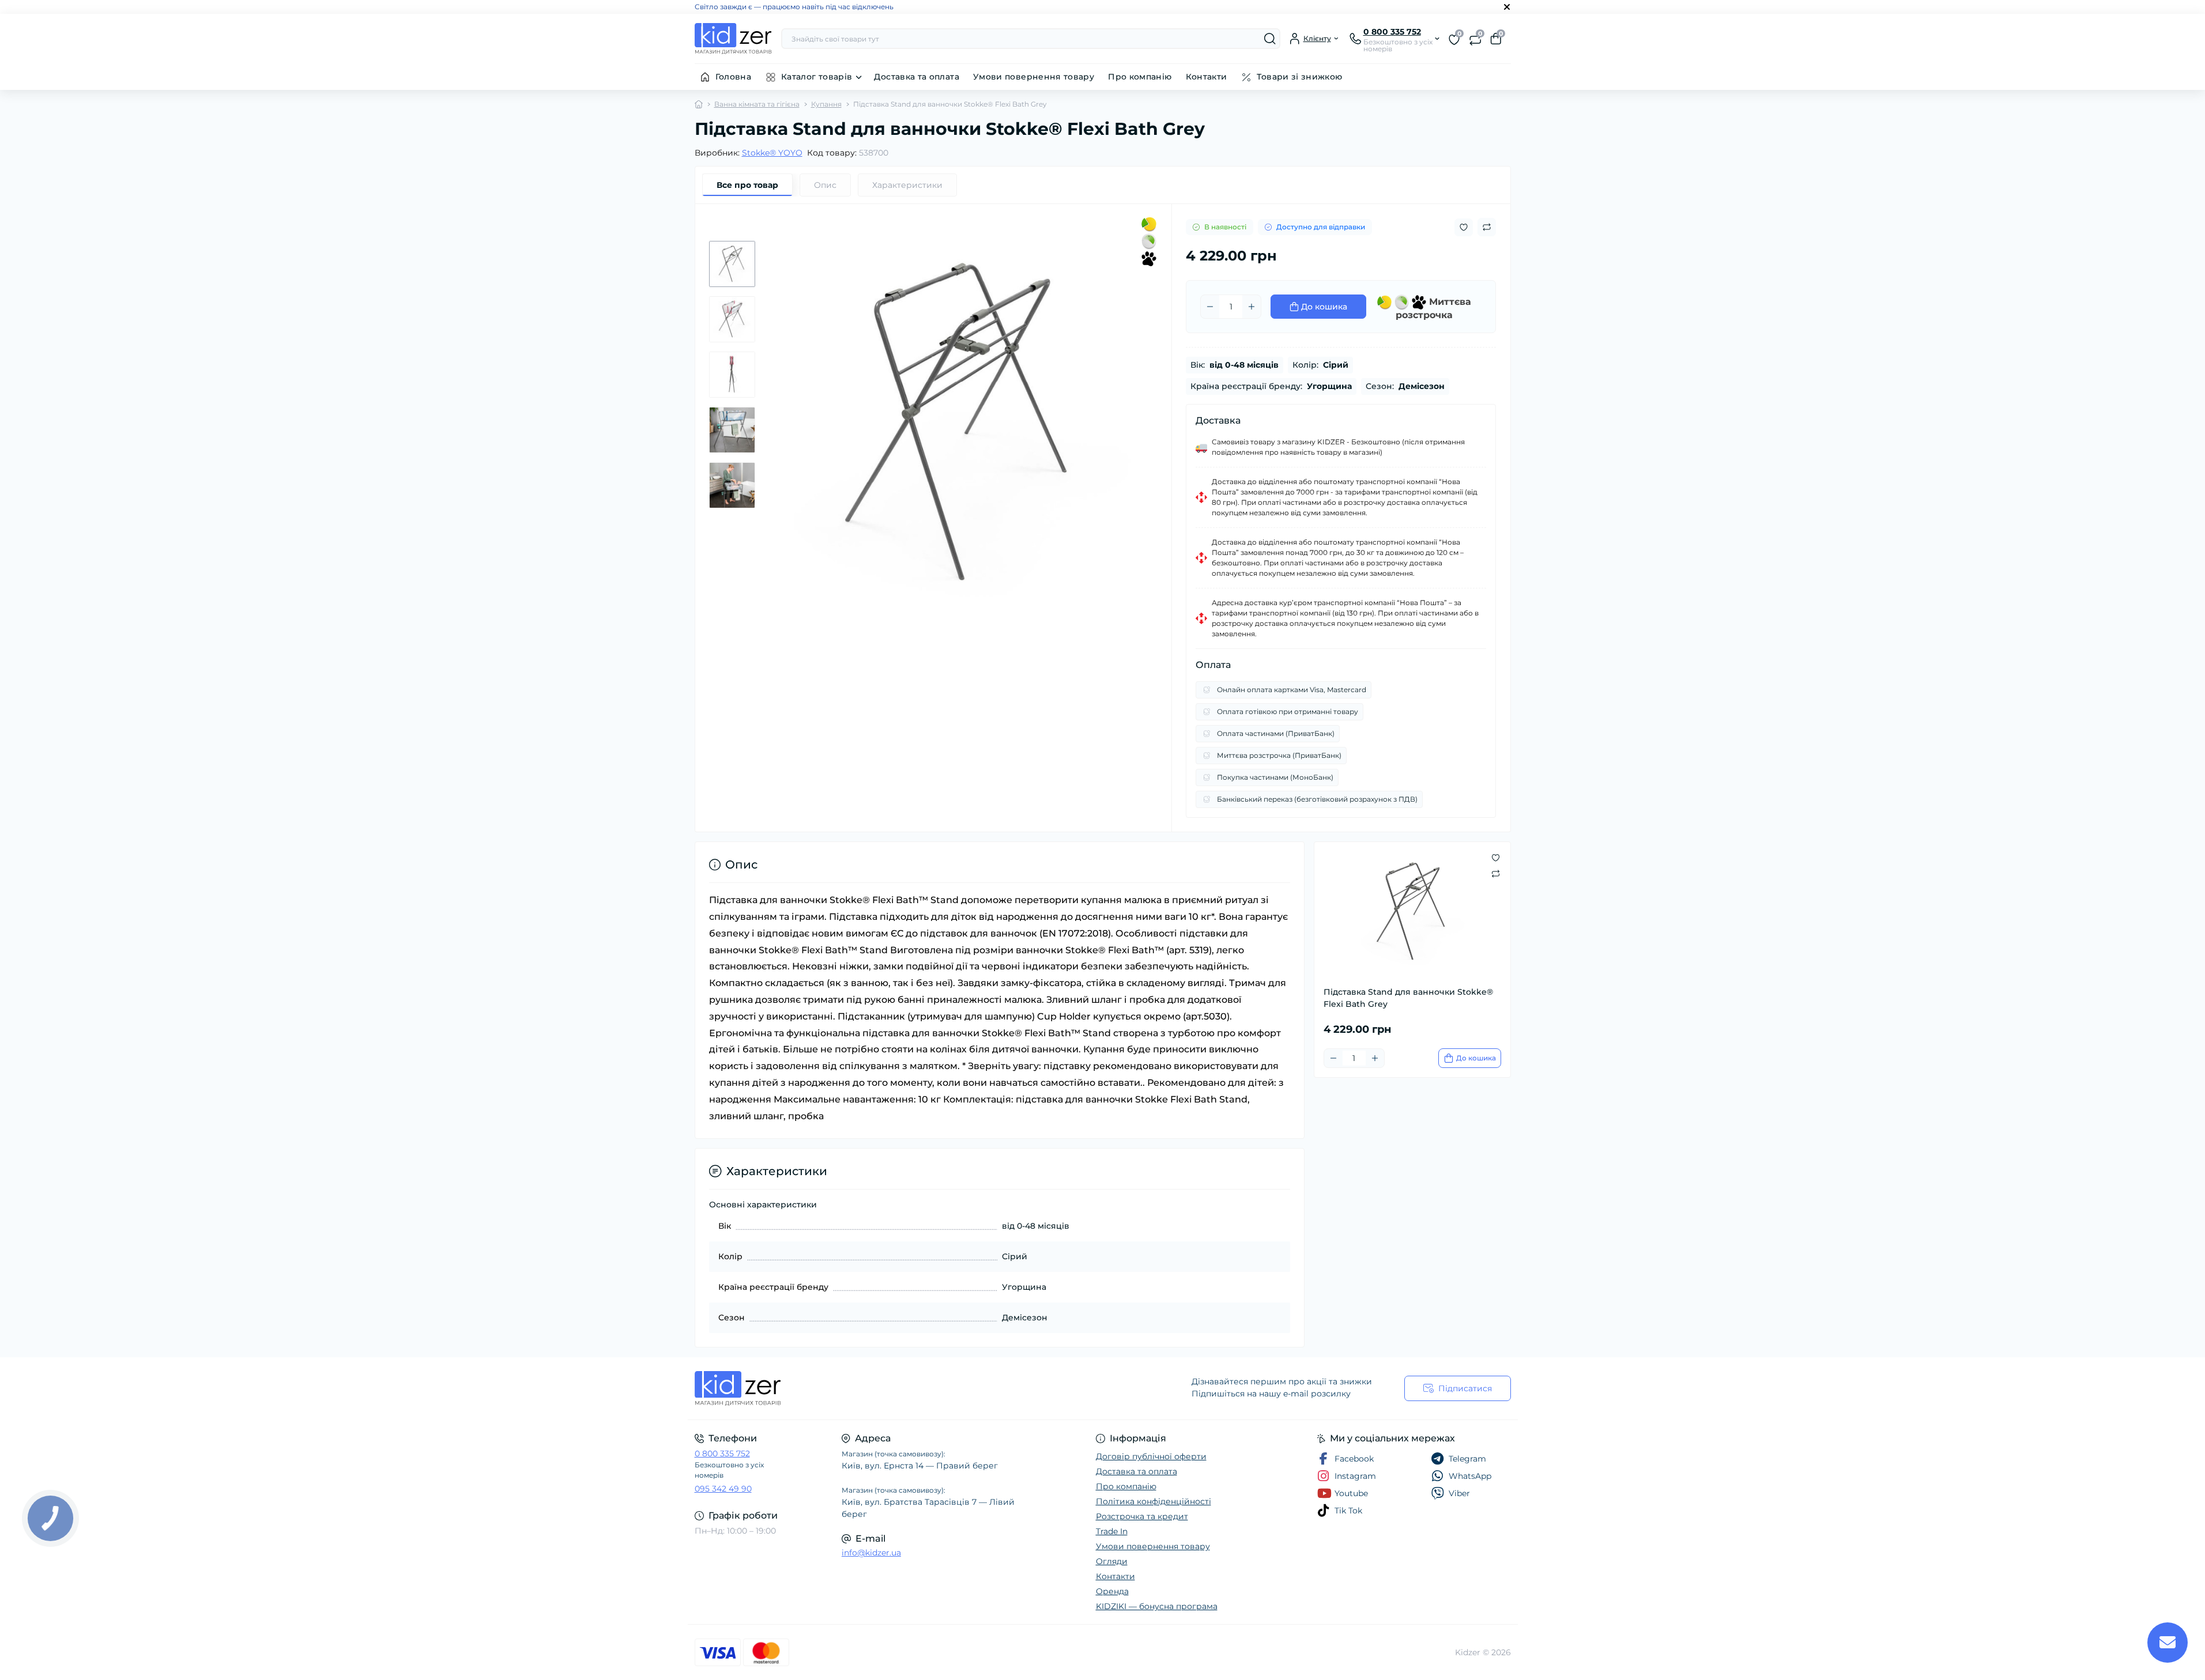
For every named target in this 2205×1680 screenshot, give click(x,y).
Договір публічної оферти (1151, 1456)
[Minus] (1210, 307)
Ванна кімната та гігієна (757, 104)
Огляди (1112, 1561)
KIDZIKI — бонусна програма (1157, 1606)
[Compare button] (1487, 227)
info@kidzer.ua (871, 1553)
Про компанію (1140, 77)
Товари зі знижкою (1299, 77)
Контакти (1207, 77)
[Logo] (733, 39)
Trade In (1112, 1531)
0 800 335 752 (722, 1454)
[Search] (1270, 39)
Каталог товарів (817, 77)
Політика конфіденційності (1154, 1501)
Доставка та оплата (916, 77)
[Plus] (1252, 307)
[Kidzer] (895, 1388)
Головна (734, 77)
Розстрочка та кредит (1142, 1516)
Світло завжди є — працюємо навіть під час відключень (794, 7)
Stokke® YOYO (772, 153)
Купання (826, 104)
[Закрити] (1507, 7)
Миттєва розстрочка (1433, 307)
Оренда (1112, 1591)
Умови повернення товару (1034, 77)
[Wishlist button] (1464, 227)
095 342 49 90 (723, 1489)
